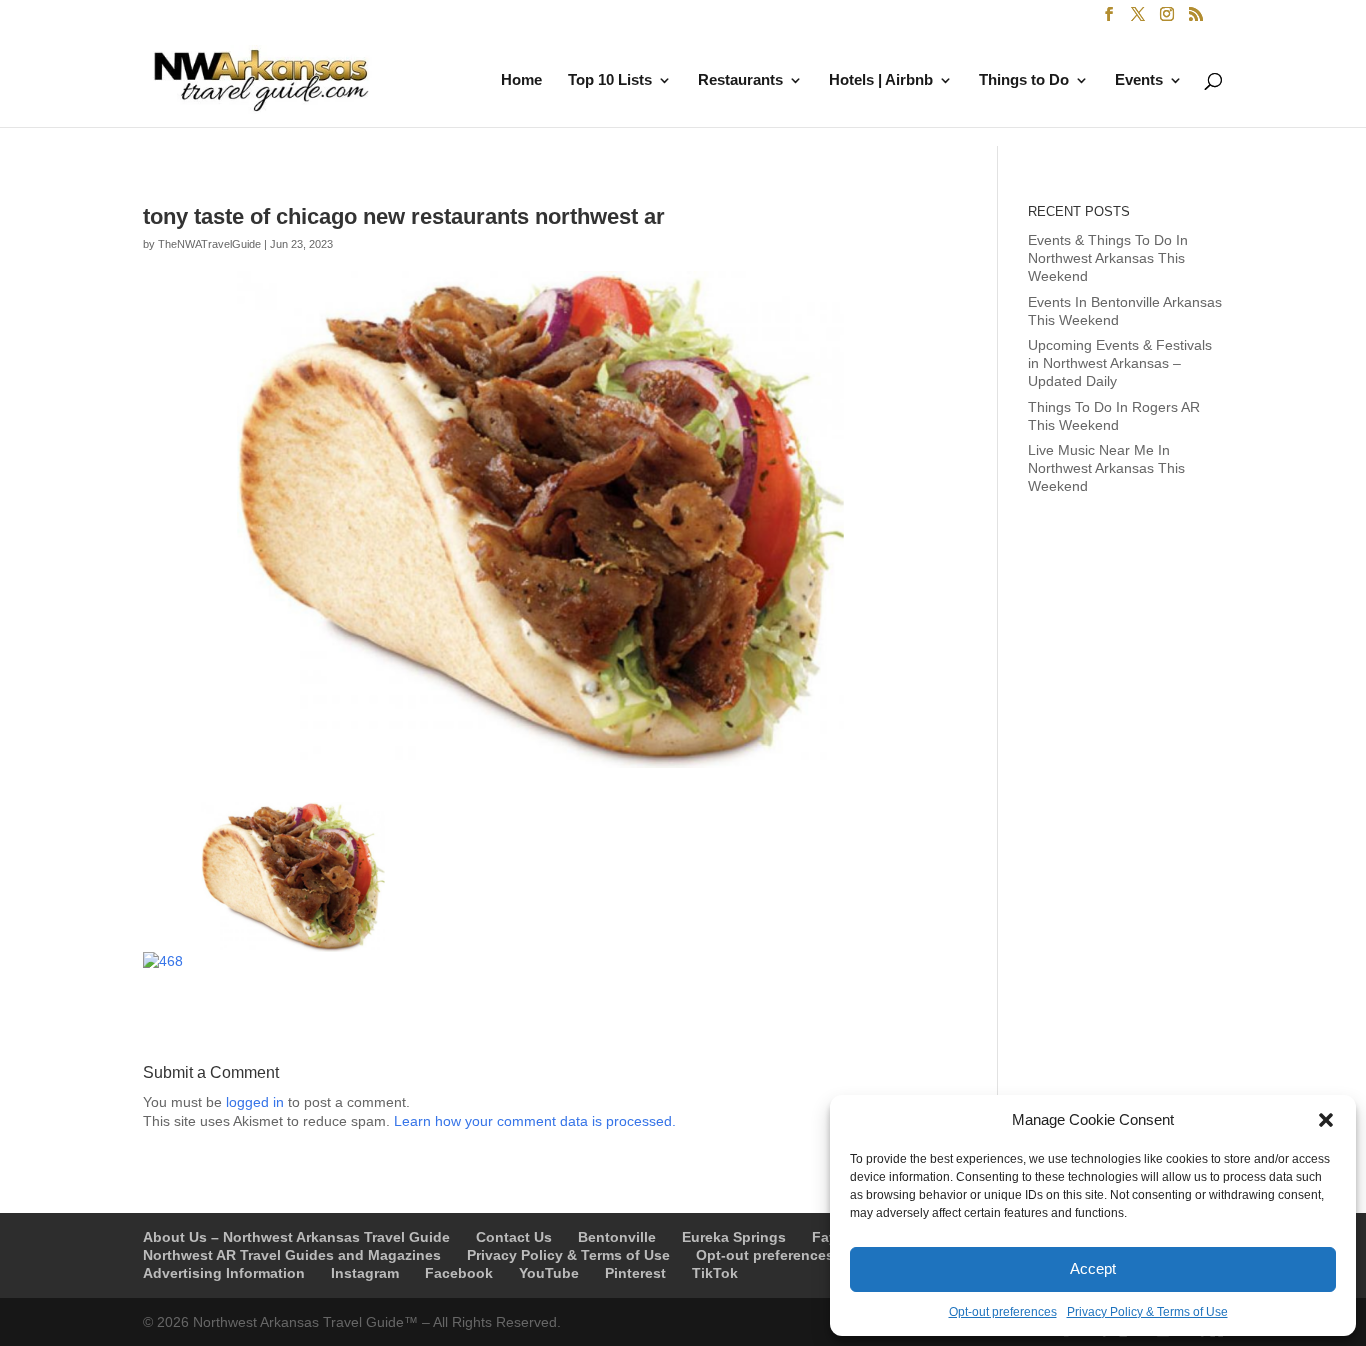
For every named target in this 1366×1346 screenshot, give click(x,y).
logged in (255, 1102)
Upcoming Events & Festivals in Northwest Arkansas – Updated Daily (1120, 363)
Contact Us (514, 1237)
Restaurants (740, 80)
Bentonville (617, 1237)
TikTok (715, 1273)
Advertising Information (224, 1273)
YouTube (549, 1273)
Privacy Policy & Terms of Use (1147, 1312)
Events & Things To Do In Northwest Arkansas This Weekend (1108, 258)
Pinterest (635, 1273)
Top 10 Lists (610, 80)
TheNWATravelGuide (209, 244)
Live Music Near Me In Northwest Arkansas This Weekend (1106, 468)
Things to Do (1024, 80)
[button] (1326, 1120)
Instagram (365, 1273)
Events (1139, 80)
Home (521, 80)
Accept (1093, 1268)
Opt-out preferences (1003, 1312)
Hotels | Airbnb (881, 80)
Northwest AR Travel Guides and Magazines (292, 1255)
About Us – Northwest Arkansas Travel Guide (296, 1237)
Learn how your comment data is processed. (535, 1121)
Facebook (459, 1273)
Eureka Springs (734, 1237)
